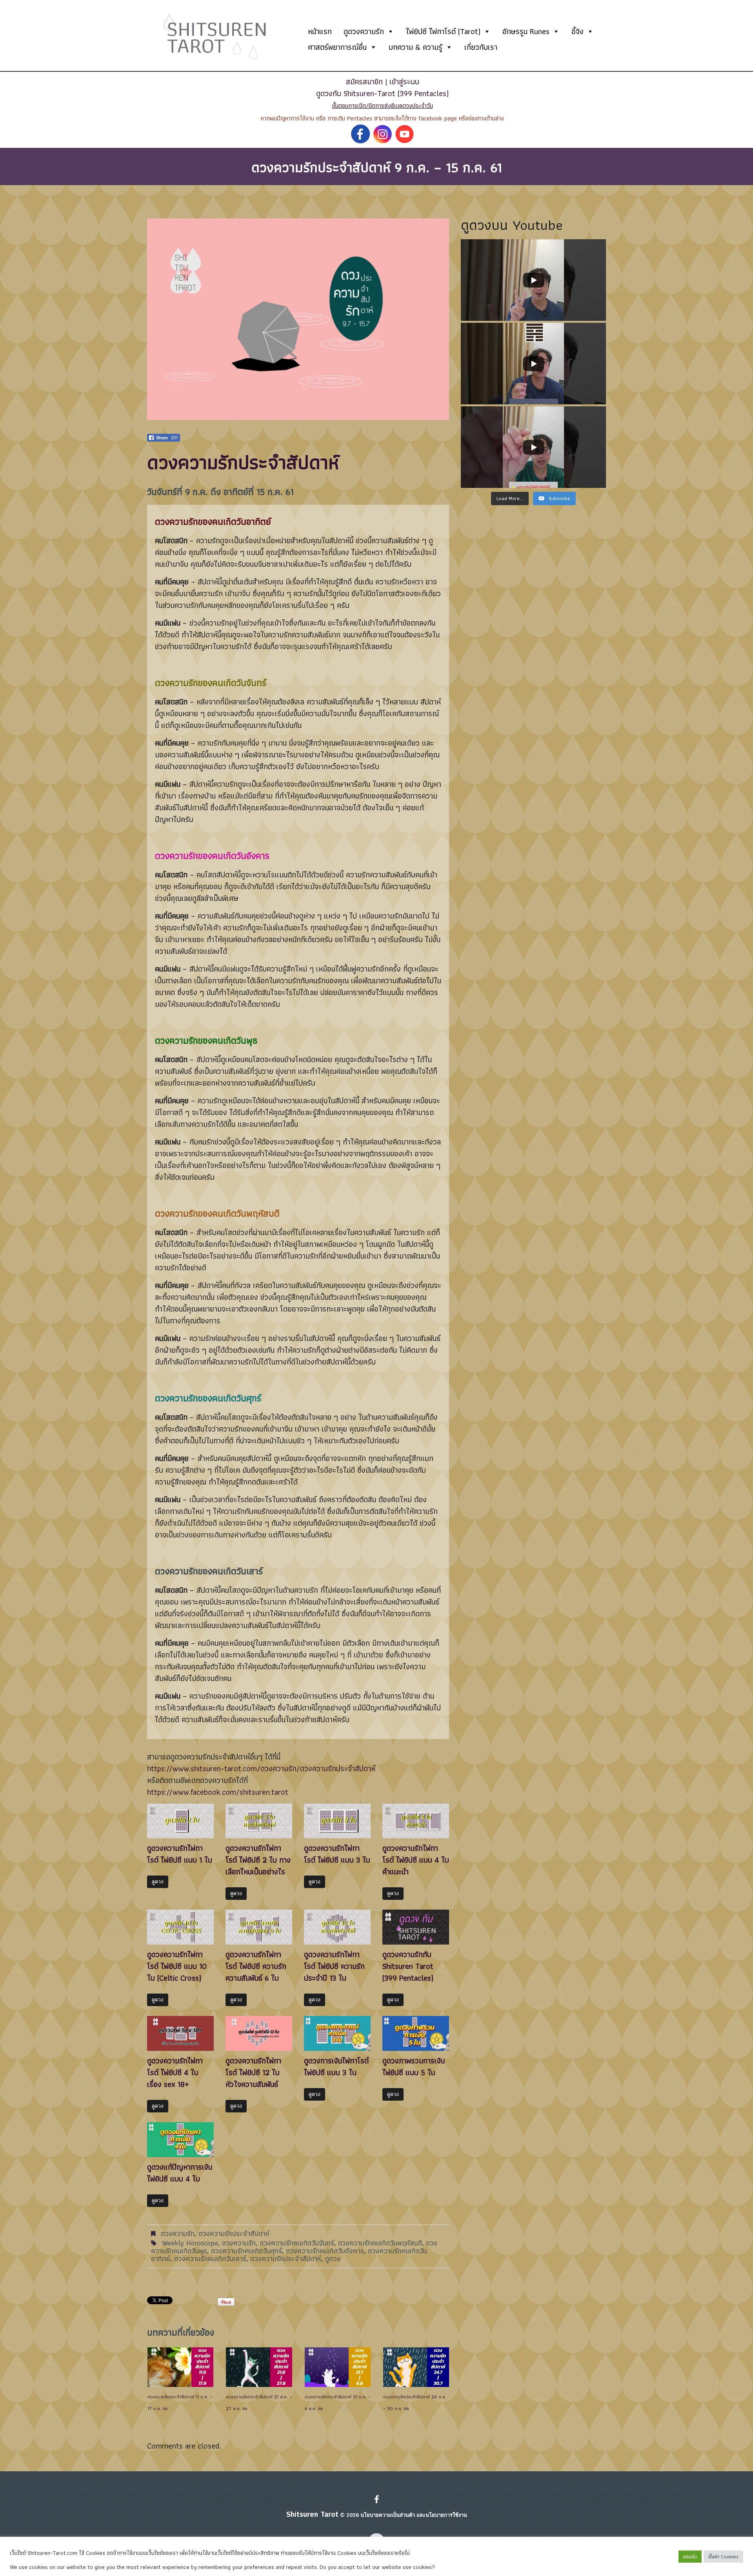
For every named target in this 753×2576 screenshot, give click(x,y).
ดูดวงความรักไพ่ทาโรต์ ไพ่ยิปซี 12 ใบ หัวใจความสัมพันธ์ (253, 2072)
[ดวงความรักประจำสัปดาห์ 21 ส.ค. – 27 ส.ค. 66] (259, 2367)
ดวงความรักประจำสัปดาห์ (234, 2233)
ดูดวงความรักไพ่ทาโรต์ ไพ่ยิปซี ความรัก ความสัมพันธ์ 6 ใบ (256, 1966)
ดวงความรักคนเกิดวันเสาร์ (210, 2259)
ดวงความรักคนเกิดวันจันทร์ (297, 2243)
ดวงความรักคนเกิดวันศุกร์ (246, 2251)
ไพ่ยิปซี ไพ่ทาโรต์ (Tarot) (443, 31)
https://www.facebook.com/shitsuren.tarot (218, 1792)
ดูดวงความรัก (364, 31)
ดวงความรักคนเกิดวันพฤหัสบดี (380, 2243)
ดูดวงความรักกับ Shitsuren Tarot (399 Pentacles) (408, 1966)
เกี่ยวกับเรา (481, 47)
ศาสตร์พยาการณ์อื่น (337, 47)
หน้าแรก (320, 31)
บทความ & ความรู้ (416, 47)
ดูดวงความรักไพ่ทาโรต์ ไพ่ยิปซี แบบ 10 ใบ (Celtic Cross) (177, 1966)
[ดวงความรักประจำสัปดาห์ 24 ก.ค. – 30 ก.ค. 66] (416, 2367)
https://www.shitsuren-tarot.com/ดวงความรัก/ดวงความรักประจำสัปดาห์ (261, 1768)
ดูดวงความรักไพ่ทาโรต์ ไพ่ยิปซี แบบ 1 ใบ (180, 1854)
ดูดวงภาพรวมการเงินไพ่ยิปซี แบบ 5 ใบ (414, 2067)
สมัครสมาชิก (364, 82)
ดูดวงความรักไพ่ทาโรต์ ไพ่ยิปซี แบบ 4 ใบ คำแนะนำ (416, 1860)
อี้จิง (577, 31)
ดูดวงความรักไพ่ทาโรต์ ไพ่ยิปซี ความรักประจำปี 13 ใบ (334, 1966)
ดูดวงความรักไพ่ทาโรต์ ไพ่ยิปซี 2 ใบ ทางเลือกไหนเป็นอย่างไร (258, 1860)
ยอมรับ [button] (690, 2557)
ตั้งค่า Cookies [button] (723, 2557)
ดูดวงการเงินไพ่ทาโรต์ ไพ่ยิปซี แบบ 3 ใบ (336, 2067)
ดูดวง (158, 1882)
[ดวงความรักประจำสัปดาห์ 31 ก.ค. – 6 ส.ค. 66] (338, 2367)
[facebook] (377, 2500)
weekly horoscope (190, 2243)
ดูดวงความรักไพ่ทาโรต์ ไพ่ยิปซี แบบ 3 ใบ (337, 1854)
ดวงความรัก (178, 2233)
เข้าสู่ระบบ (404, 82)
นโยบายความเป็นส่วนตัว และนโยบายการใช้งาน (414, 2515)
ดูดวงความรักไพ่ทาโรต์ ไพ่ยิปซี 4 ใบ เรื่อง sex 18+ (175, 2072)
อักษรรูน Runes (526, 31)
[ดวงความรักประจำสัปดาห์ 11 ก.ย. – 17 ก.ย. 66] (180, 2367)
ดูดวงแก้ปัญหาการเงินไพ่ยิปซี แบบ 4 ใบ (180, 2173)
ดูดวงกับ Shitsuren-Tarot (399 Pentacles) (382, 93)
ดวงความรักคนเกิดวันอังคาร (325, 2251)
